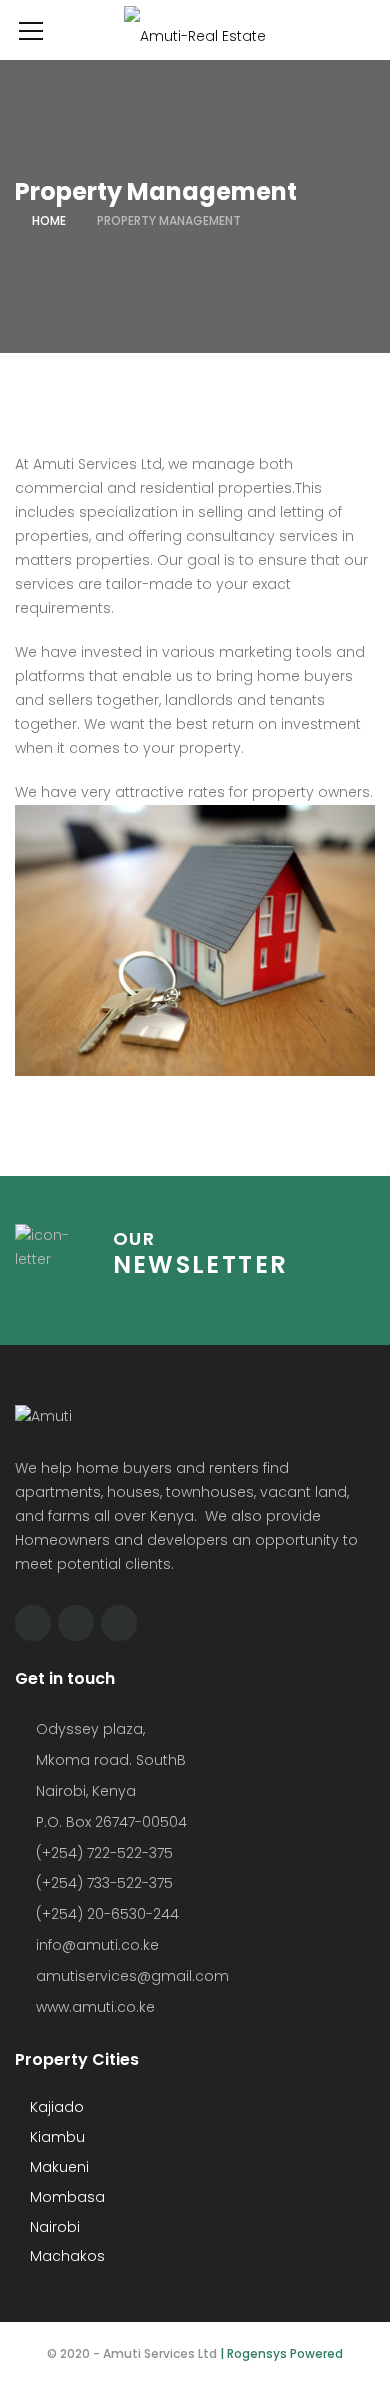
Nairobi (53, 2227)
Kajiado (55, 2107)
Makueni (57, 2167)
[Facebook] (33, 1623)
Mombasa (65, 2197)
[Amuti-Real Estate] (195, 30)
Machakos (65, 2256)
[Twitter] (76, 1623)
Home (49, 220)
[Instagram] (119, 1623)
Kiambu (55, 2137)
